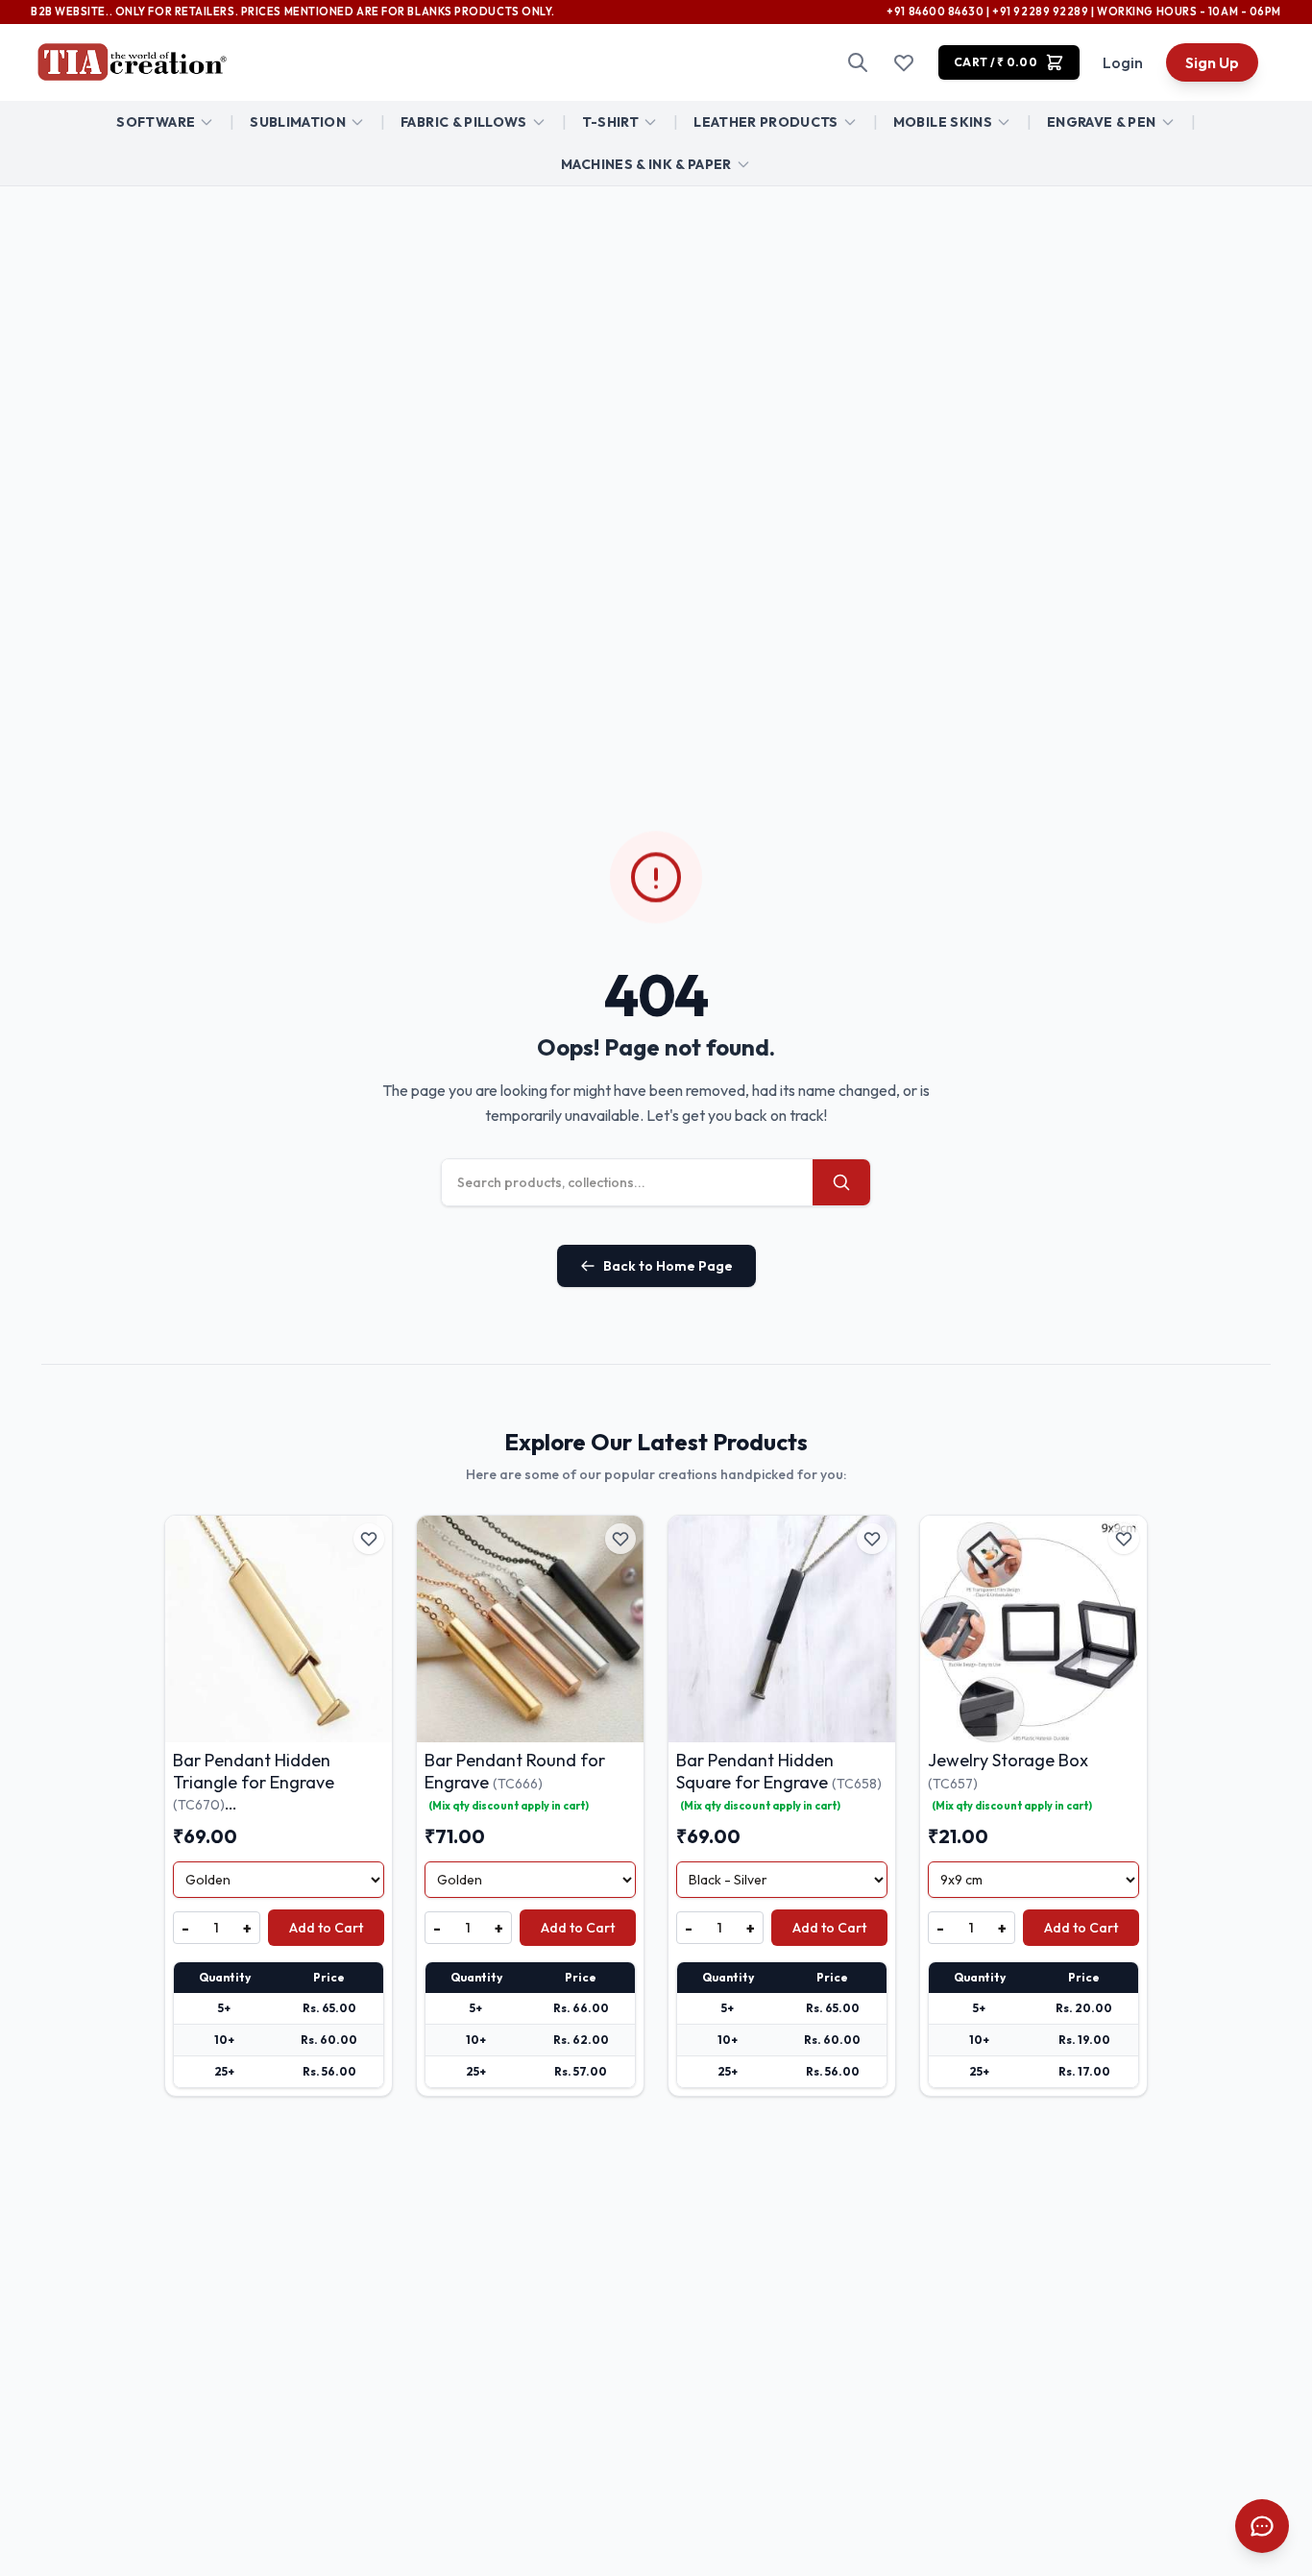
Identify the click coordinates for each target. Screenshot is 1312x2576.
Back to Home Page (668, 1266)
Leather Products (766, 122)
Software (156, 122)
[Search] (858, 62)
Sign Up (1212, 62)
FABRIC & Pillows (464, 122)
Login (1123, 62)
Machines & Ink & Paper (646, 164)
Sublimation (298, 122)
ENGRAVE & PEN (1102, 122)
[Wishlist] (904, 62)
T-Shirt (610, 122)
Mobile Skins (943, 122)
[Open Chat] (1262, 2526)
